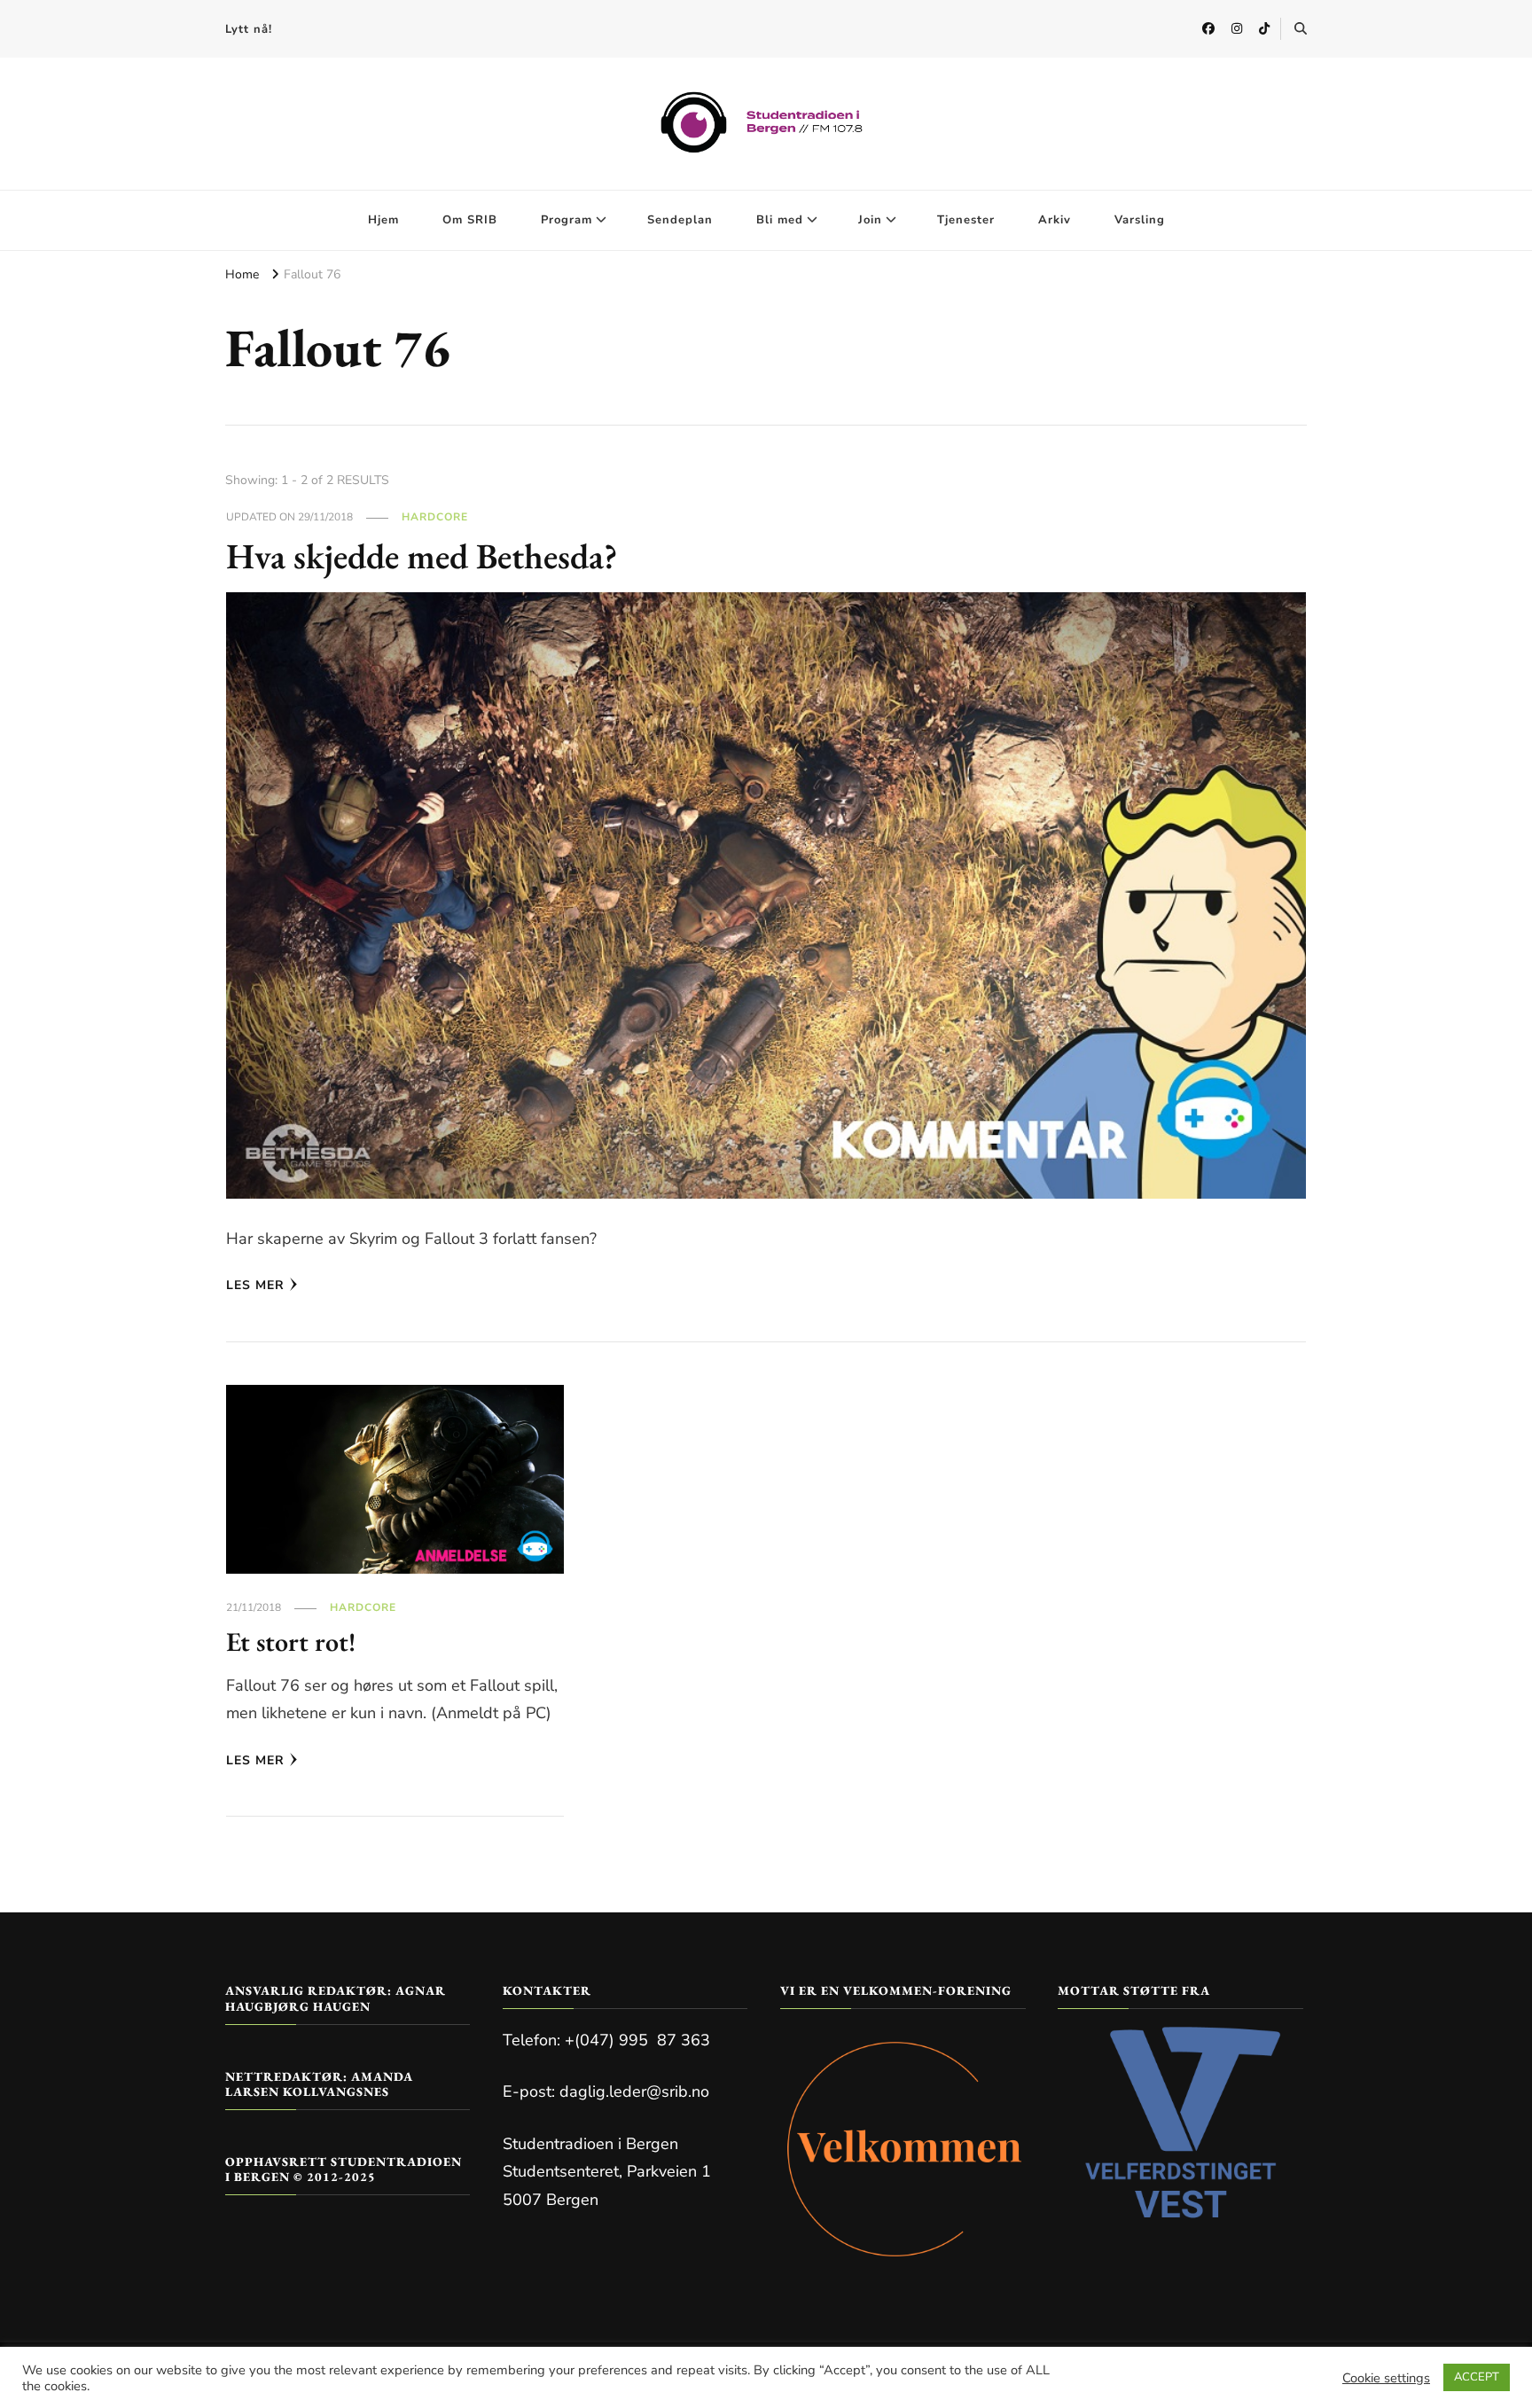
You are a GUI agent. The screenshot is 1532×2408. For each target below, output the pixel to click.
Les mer (255, 1285)
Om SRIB (470, 220)
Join (870, 220)
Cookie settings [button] (1386, 2378)
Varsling (1140, 220)
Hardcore (435, 517)
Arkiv (1055, 220)
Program (567, 220)
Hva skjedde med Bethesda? (422, 556)
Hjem (383, 220)
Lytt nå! (249, 29)
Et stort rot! (291, 1642)
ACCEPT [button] (1477, 2377)
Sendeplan (680, 220)
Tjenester (966, 220)
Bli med (780, 220)
